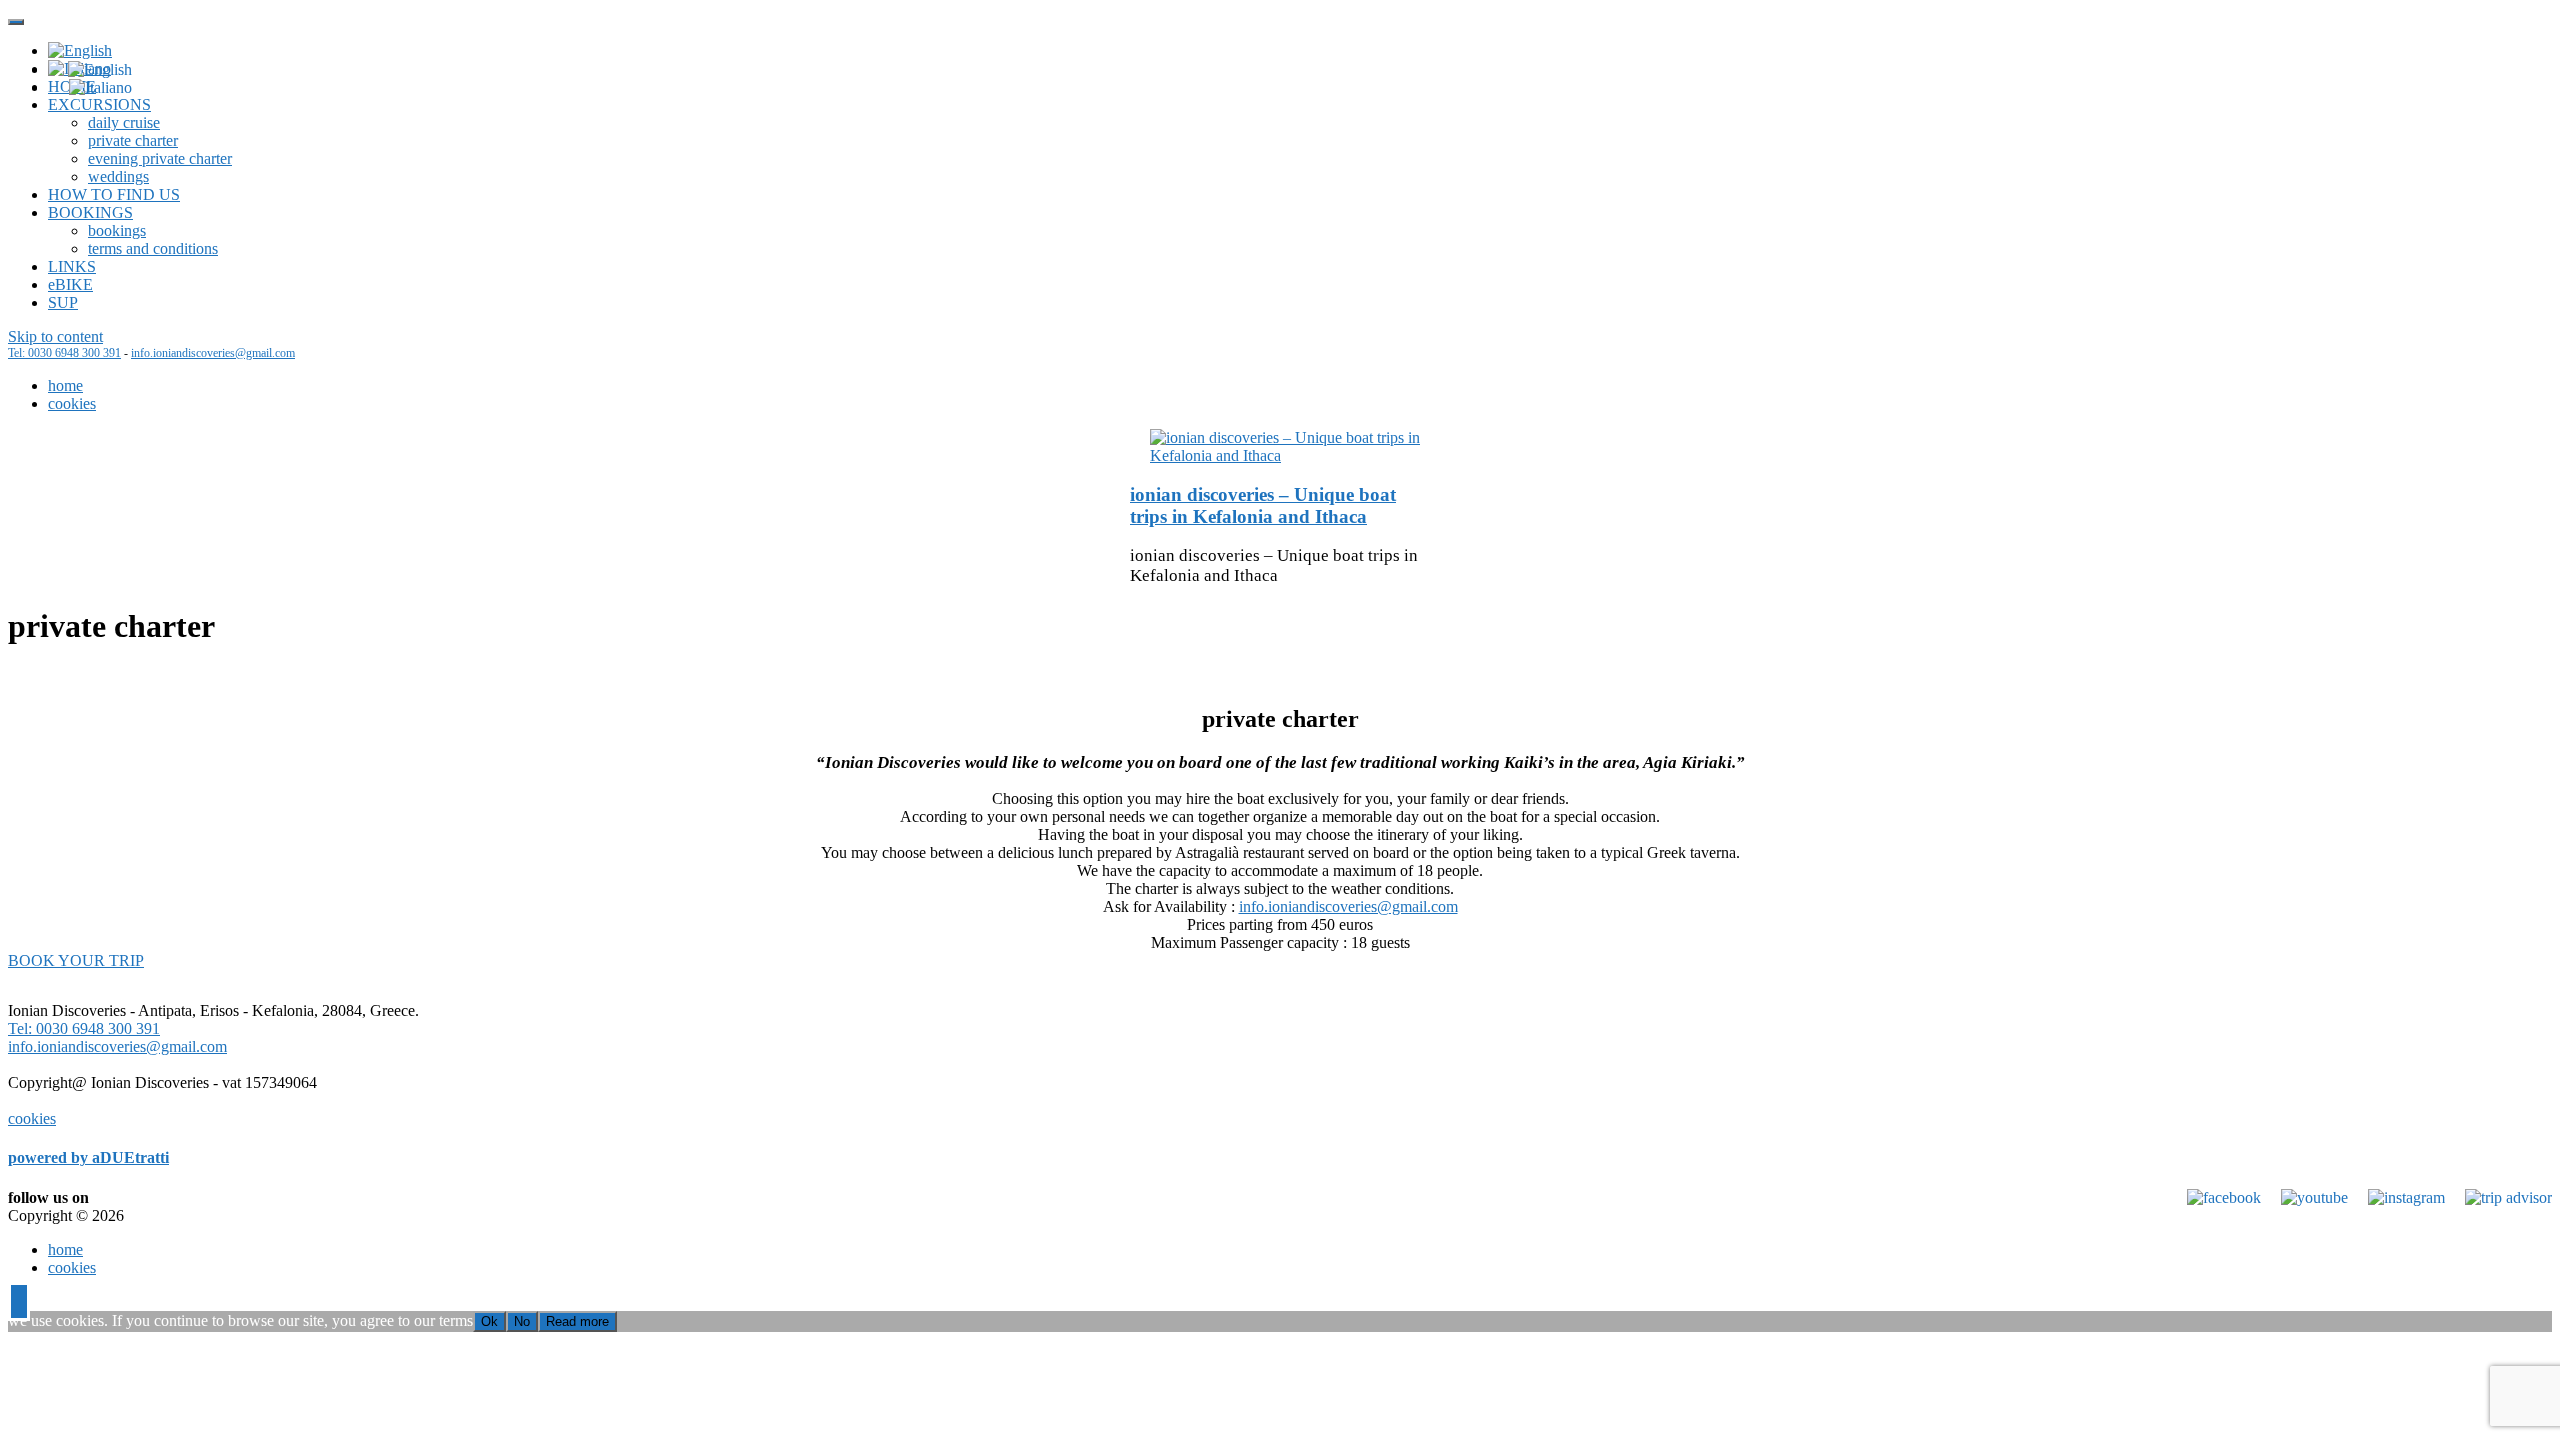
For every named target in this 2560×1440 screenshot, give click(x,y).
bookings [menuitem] (117, 230)
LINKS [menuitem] (72, 266)
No (522, 1321)
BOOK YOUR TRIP (76, 960)
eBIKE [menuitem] (70, 284)
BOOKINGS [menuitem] (90, 212)
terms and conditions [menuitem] (153, 248)
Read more (577, 1321)
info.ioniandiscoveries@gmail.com (213, 353)
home (65, 385)
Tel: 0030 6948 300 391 (64, 353)
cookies (72, 403)
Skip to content (55, 336)
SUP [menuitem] (63, 302)
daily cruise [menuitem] (124, 122)
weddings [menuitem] (118, 176)
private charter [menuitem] (133, 140)
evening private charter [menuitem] (160, 158)
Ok (489, 1321)
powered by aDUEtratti (88, 1157)
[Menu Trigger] (16, 22)
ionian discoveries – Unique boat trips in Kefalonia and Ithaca (1263, 505)
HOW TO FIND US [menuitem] (114, 194)
